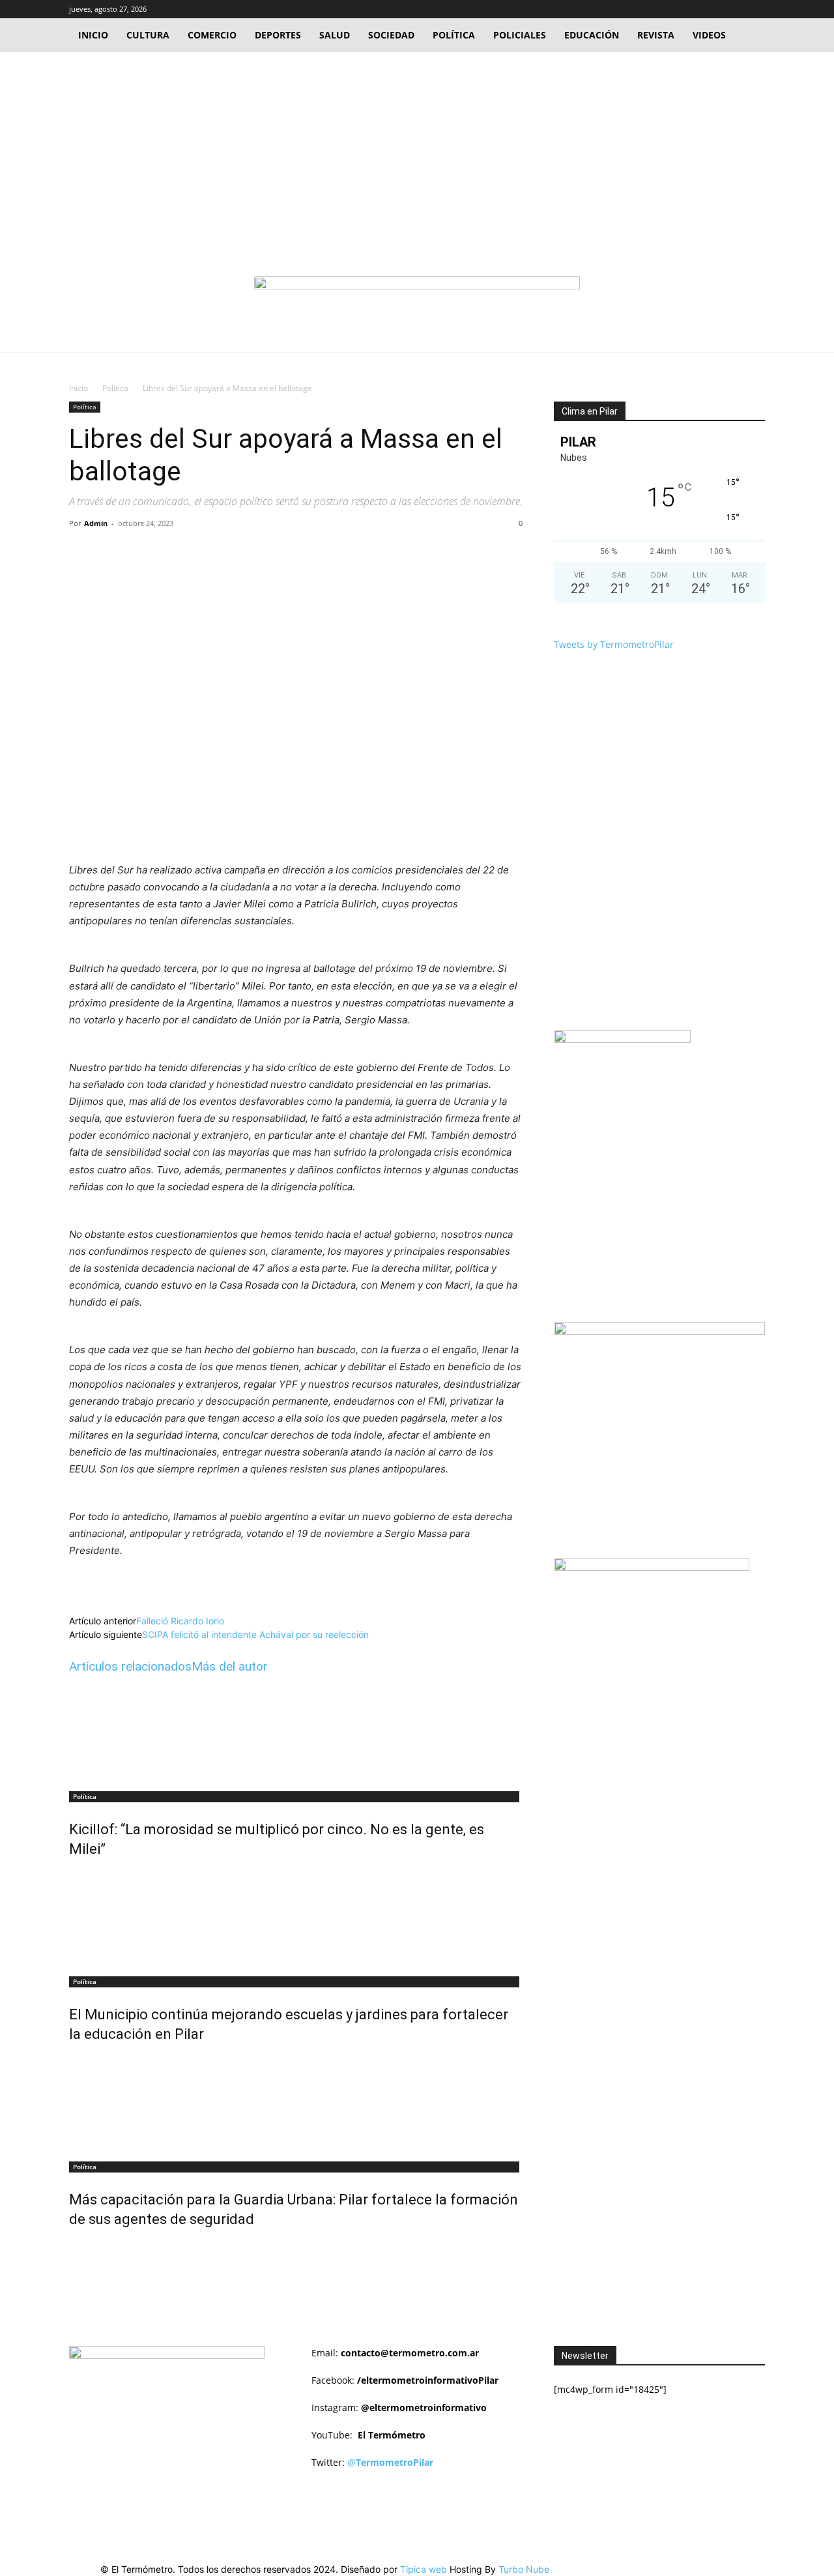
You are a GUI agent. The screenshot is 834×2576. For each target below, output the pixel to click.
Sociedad (391, 35)
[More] (280, 553)
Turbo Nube (524, 2569)
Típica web (424, 2569)
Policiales (520, 35)
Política (454, 35)
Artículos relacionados (130, 1666)
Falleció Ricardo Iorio (180, 1621)
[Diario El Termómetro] (417, 301)
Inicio (93, 35)
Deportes (278, 35)
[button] (693, 9)
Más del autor (230, 1666)
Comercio (212, 35)
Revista (656, 35)
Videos (709, 35)
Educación (592, 35)
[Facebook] (712, 9)
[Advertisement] (417, 150)
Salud (335, 35)
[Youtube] (755, 9)
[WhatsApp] (250, 553)
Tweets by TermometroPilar (614, 644)
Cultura (148, 35)
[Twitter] (734, 9)
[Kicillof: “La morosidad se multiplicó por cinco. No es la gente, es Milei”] (296, 1734)
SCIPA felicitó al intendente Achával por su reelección (255, 1634)
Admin (96, 523)
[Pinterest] (220, 553)
